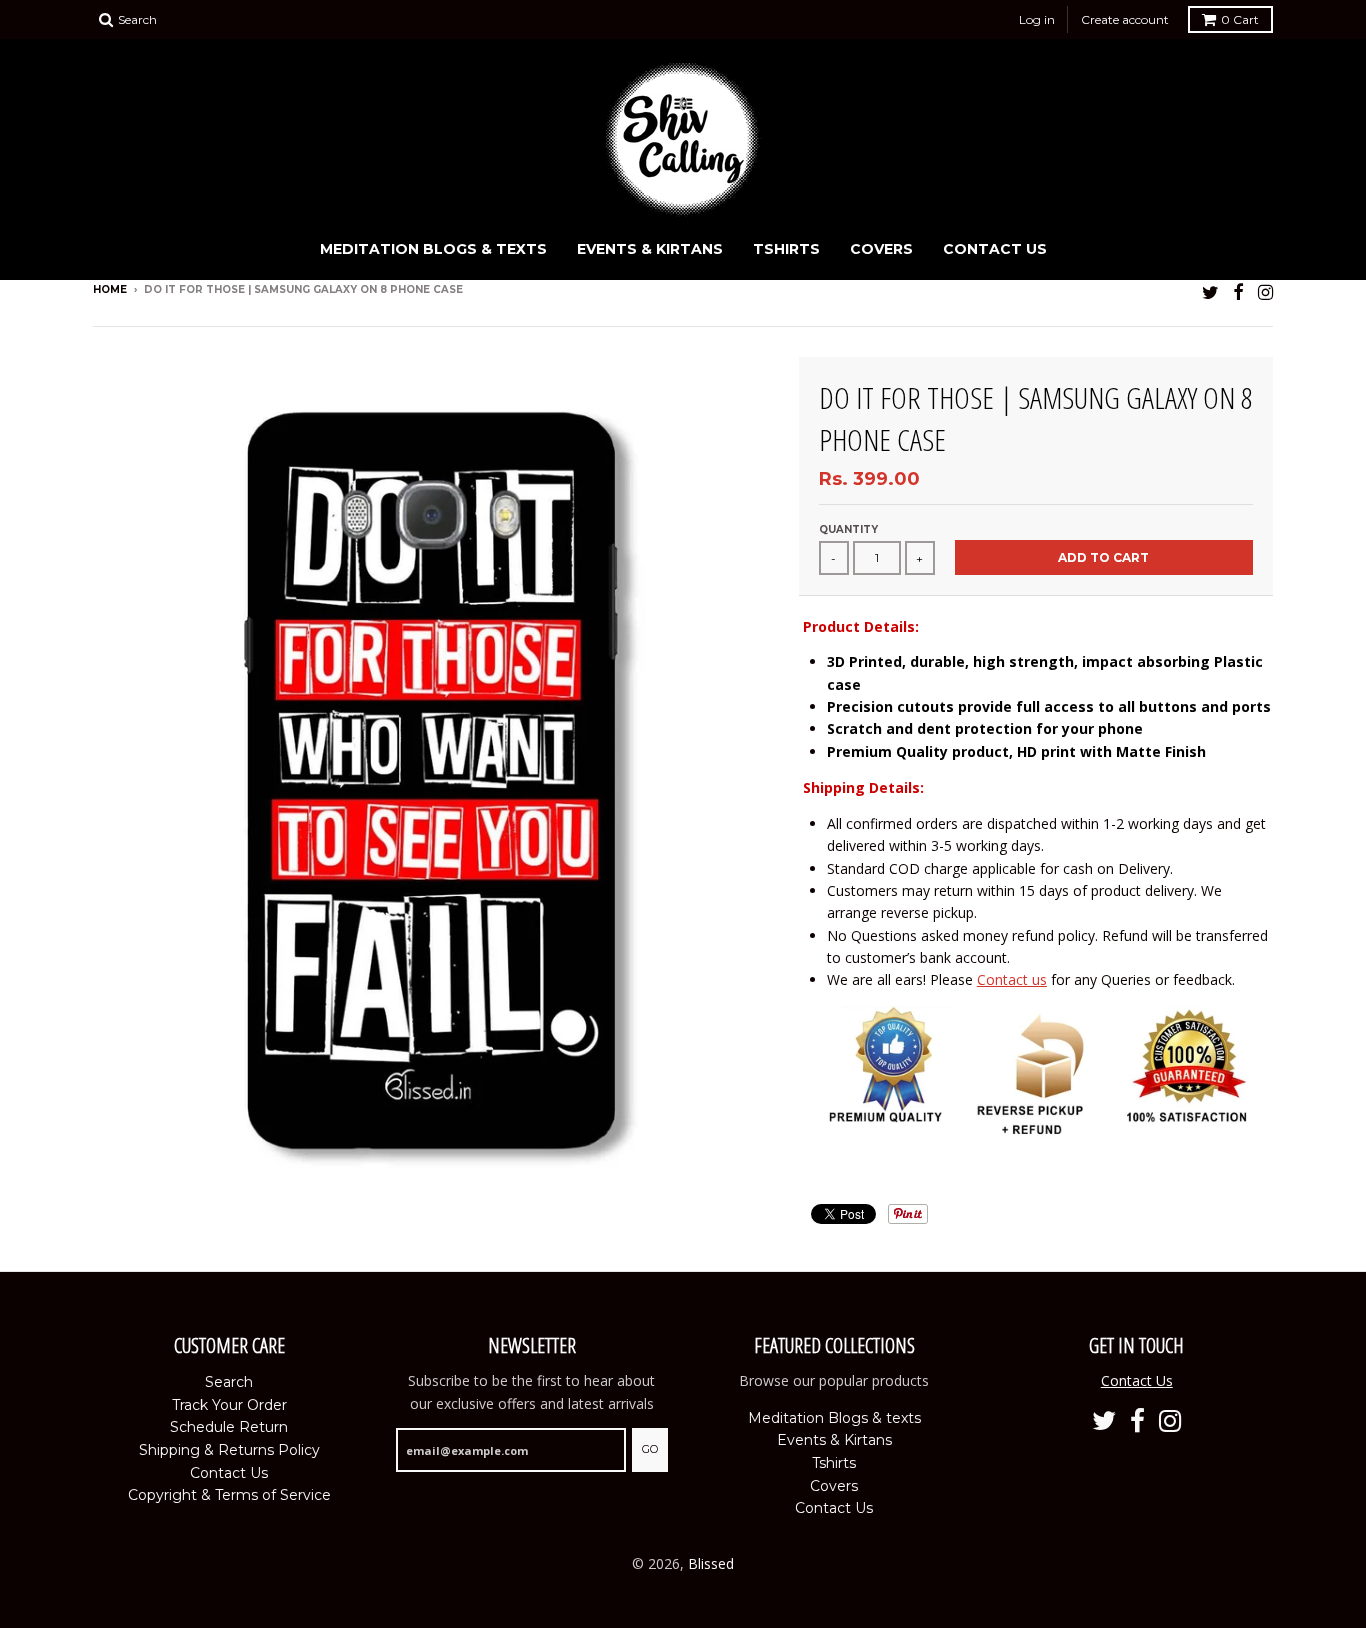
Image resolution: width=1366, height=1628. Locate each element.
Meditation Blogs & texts (433, 249)
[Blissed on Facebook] (1238, 291)
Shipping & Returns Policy (229, 1450)
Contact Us (995, 249)
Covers (881, 249)
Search (229, 1382)
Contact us (1012, 979)
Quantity (848, 529)
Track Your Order (229, 1405)
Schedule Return (229, 1427)
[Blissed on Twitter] (1210, 291)
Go (650, 1449)
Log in (1037, 19)
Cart (1240, 19)
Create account (1125, 19)
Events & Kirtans (650, 249)
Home (110, 289)
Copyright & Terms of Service (229, 1495)
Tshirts (786, 249)
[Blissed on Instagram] (1265, 291)
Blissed (711, 1563)
